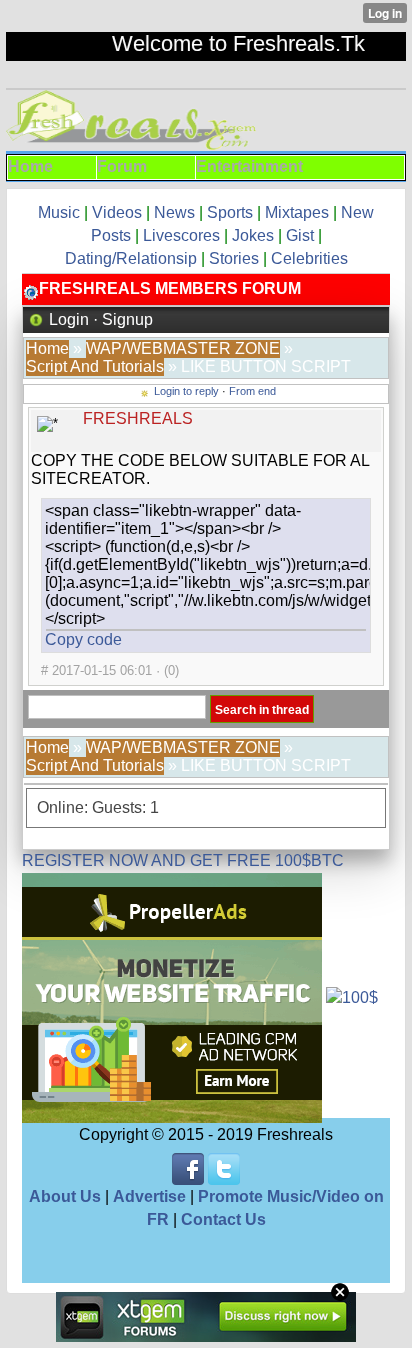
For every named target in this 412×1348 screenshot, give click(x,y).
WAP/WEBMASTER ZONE (183, 348)
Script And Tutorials (95, 366)
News (174, 212)
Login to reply (186, 391)
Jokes (253, 235)
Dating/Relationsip (131, 258)
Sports (230, 212)
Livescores (181, 235)
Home (47, 348)
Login (69, 319)
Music (61, 212)
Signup (127, 319)
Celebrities (309, 258)
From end (252, 391)
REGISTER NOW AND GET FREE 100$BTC (183, 860)
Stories (234, 258)
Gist (300, 235)
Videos (119, 212)
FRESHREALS (138, 418)
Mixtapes (297, 212)
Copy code (83, 639)
